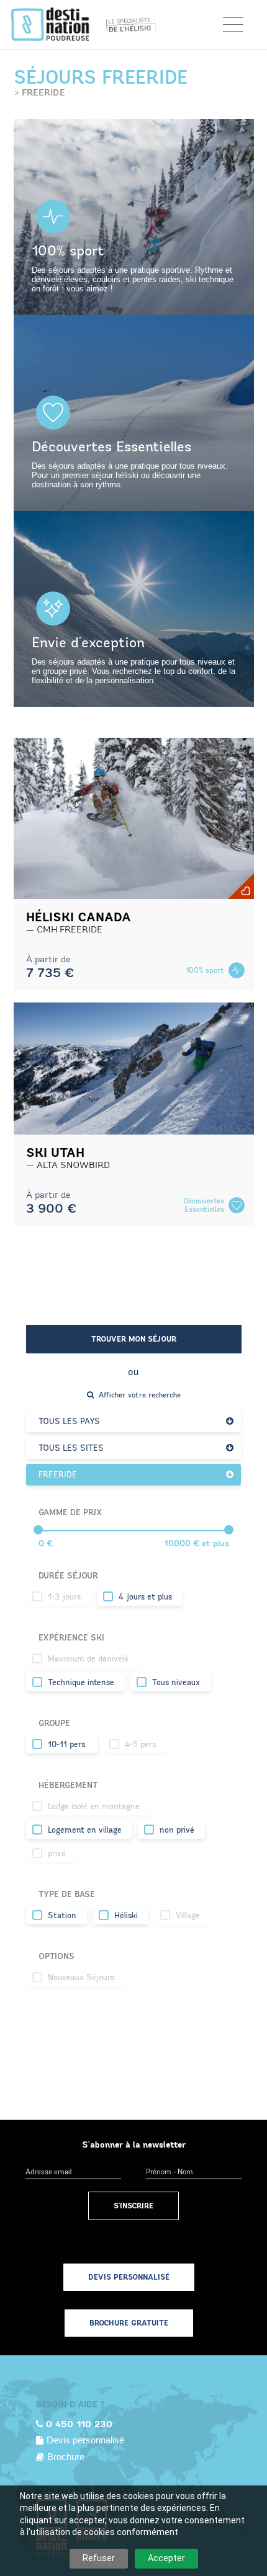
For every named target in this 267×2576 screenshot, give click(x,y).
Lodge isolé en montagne (94, 1807)
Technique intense (81, 1683)
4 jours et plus (145, 1597)
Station (62, 1916)
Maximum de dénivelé (88, 1659)
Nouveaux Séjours (81, 1978)
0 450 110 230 (79, 2424)
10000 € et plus (197, 1543)
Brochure (66, 2457)
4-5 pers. (141, 1745)
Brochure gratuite (129, 2323)
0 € (46, 1543)
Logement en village (85, 1830)
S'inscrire (133, 2206)
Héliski (126, 1916)
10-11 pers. (67, 1745)
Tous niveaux (176, 1683)
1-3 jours (64, 1597)
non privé (177, 1830)
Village (188, 1916)
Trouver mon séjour (134, 1339)
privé (57, 1854)
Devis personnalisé (129, 2277)
